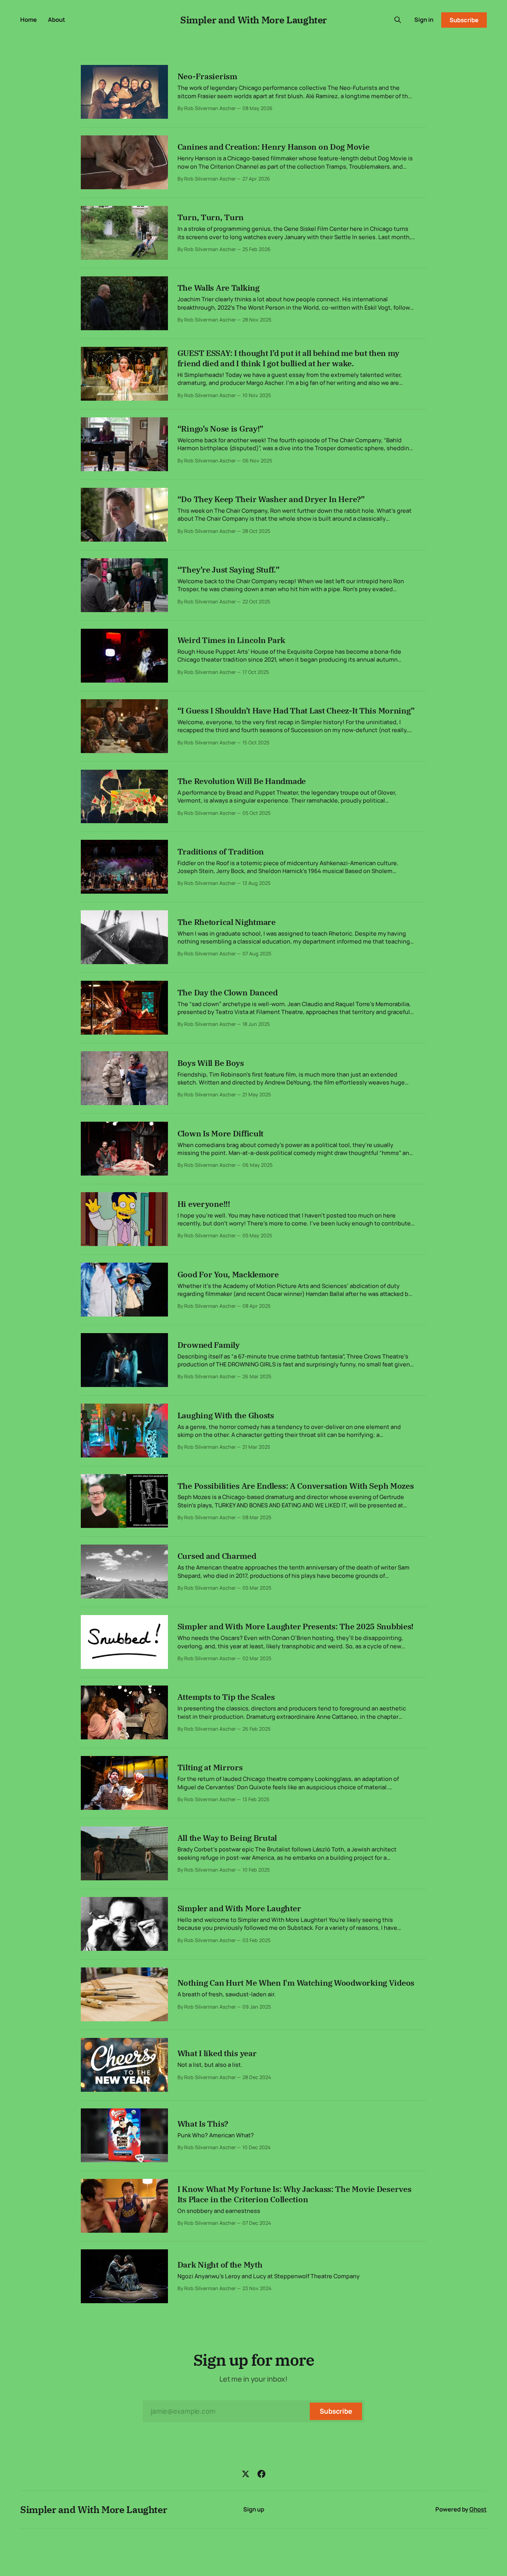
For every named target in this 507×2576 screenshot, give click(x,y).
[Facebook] (261, 2474)
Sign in (424, 20)
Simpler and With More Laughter (253, 20)
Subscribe (464, 20)
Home (29, 20)
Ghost (478, 2509)
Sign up (254, 2509)
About (57, 20)
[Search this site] (398, 20)
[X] (246, 2474)
